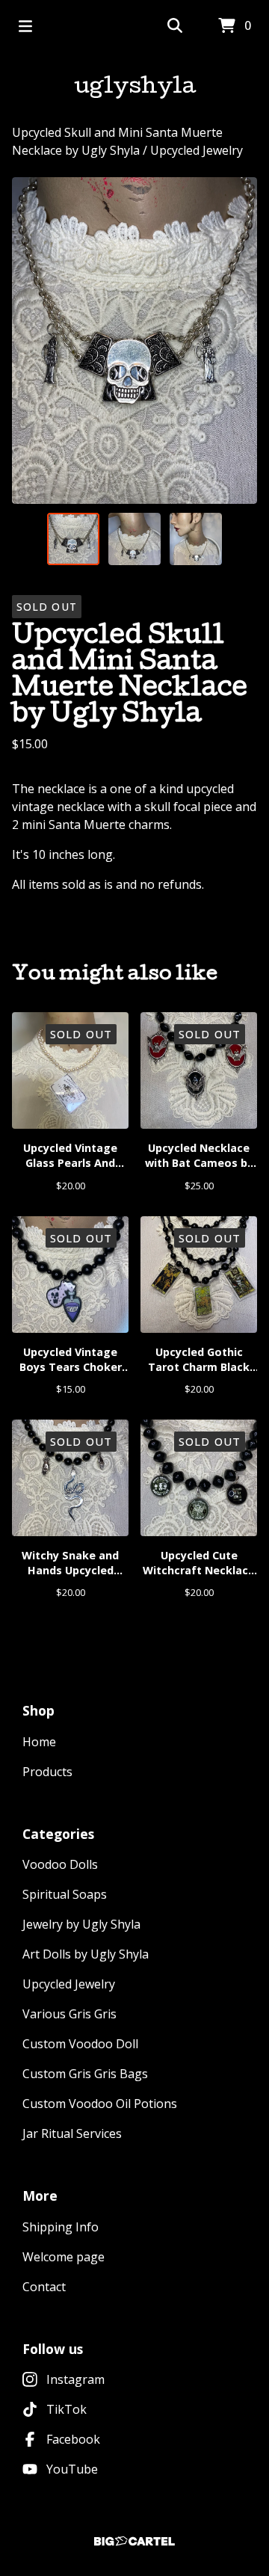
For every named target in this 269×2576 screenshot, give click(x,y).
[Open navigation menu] (25, 26)
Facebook (73, 2439)
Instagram (75, 2379)
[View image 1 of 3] (73, 539)
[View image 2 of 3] (134, 539)
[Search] (175, 26)
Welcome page (64, 2257)
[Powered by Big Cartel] (134, 2541)
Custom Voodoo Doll (80, 2044)
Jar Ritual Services (72, 2133)
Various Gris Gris (69, 2014)
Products (47, 1772)
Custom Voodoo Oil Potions (100, 2104)
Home (39, 1742)
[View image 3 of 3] (196, 539)
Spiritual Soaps (65, 1894)
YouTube (72, 2469)
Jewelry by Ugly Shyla (81, 1924)
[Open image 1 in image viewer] (134, 341)
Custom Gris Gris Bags (85, 2074)
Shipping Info (61, 2227)
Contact (44, 2287)
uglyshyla (135, 88)
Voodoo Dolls (60, 1864)
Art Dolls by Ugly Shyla (86, 1954)
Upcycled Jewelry (197, 150)
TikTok (67, 2409)
